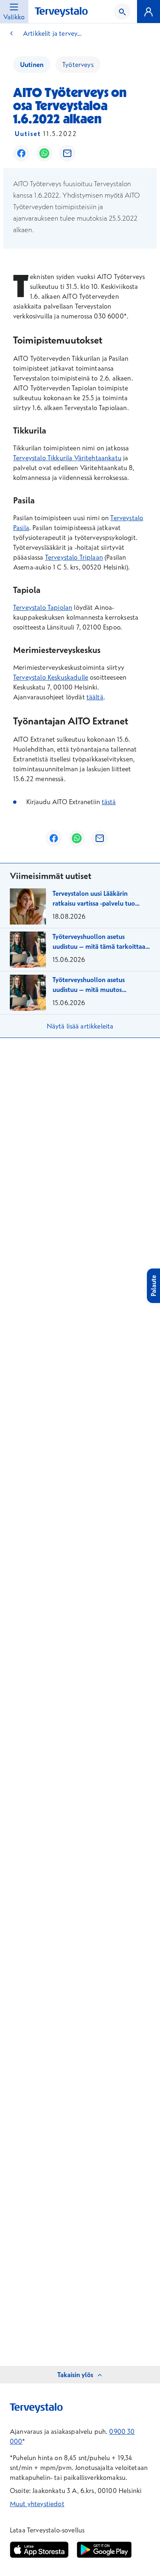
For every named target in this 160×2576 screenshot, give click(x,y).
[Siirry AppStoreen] (39, 2550)
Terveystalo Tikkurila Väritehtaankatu (67, 458)
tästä (109, 802)
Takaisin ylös (75, 2375)
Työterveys (78, 65)
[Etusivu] (61, 12)
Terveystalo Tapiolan (43, 607)
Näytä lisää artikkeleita (80, 1026)
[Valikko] (149, 12)
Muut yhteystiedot (37, 2504)
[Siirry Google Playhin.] (104, 2550)
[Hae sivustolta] (122, 12)
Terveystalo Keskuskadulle (51, 677)
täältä (95, 697)
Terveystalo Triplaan (74, 557)
